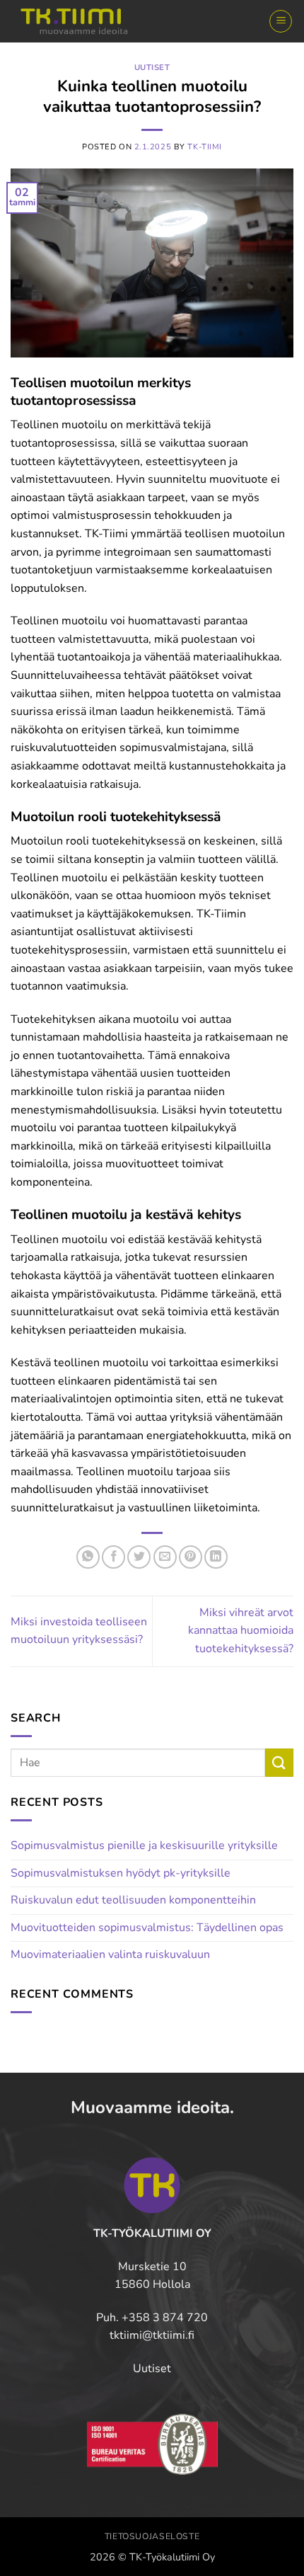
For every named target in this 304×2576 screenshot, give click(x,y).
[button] (281, 21)
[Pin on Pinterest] (191, 1557)
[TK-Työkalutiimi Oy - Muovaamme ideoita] (81, 21)
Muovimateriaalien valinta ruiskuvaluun (110, 1954)
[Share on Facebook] (113, 1557)
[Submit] (279, 1762)
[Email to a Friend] (165, 1557)
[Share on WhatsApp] (88, 1557)
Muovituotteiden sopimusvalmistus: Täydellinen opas (147, 1928)
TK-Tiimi (204, 147)
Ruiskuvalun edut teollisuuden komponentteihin (133, 1900)
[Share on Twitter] (139, 1557)
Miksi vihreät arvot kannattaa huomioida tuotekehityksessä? (241, 1631)
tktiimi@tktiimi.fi (152, 2335)
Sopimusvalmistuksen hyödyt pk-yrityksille (121, 1873)
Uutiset (152, 68)
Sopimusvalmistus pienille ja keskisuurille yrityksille (144, 1845)
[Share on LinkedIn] (216, 1557)
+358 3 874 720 (165, 2318)
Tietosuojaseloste (152, 2536)
